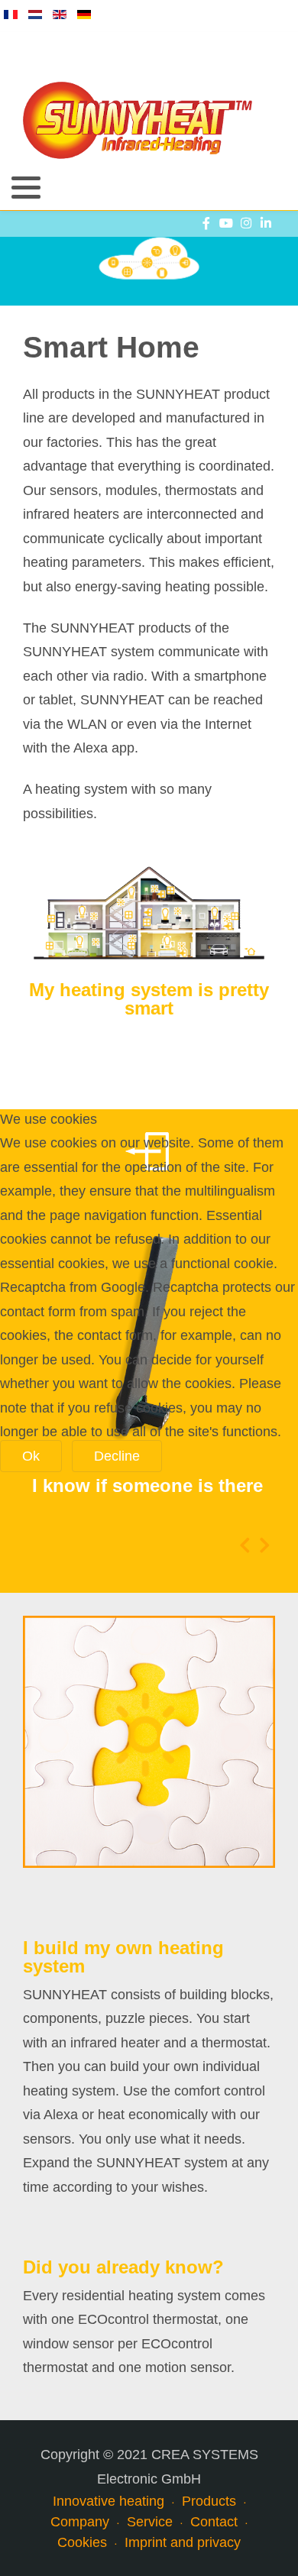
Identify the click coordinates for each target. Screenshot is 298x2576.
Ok (31, 1456)
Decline (117, 1456)
